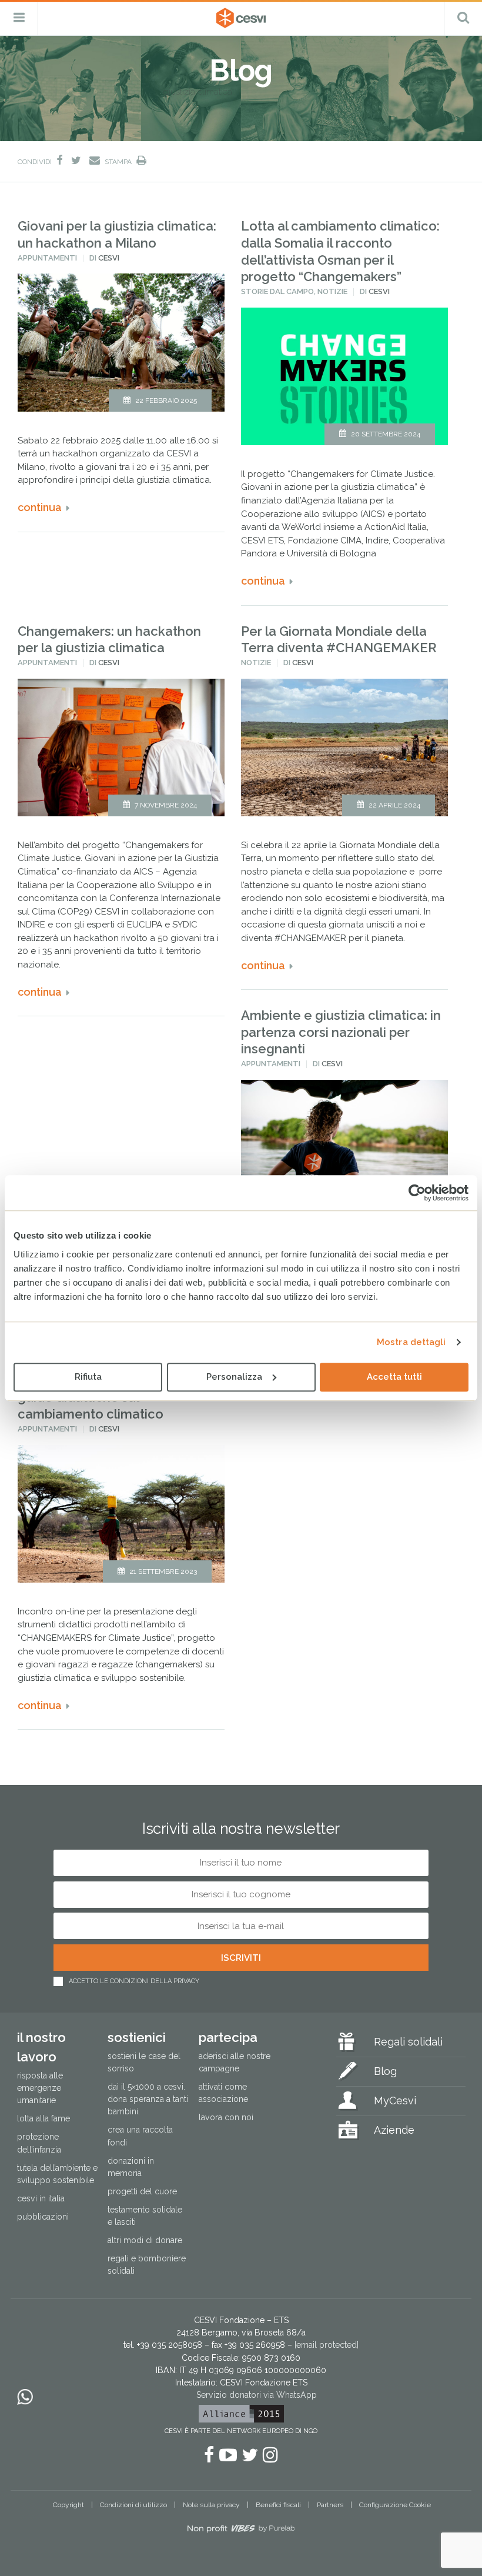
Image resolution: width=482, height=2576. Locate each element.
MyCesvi (395, 2100)
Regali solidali (408, 2042)
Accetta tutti (394, 1377)
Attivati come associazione (223, 2093)
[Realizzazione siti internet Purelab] (241, 2531)
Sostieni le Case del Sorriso (144, 2062)
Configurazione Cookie (395, 2505)
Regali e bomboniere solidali (147, 2265)
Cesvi (109, 258)
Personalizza (234, 1377)
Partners (330, 2505)
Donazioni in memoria (131, 2167)
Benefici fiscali (278, 2505)
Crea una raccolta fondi (140, 2136)
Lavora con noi (226, 2117)
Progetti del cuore (142, 2191)
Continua (40, 507)
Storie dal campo (277, 291)
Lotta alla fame (43, 2118)
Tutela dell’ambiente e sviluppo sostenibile (57, 2174)
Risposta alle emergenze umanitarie (40, 2088)
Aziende (394, 2130)
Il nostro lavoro (41, 2047)
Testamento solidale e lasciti (145, 2216)
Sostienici (137, 2037)
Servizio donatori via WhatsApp (257, 2395)
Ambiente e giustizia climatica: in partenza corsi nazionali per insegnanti (341, 1032)
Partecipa (228, 2037)
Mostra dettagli (411, 1342)
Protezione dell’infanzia (39, 2143)
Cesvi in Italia (41, 2198)
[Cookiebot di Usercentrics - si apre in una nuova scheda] (417, 1193)
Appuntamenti (47, 258)
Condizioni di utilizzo (133, 2505)
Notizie (332, 291)
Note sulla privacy (211, 2505)
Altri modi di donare (145, 2240)
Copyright (68, 2505)
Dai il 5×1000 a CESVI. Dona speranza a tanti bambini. (148, 2099)
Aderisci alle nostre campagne (235, 2062)
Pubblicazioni (43, 2217)
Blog (385, 2071)
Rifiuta (88, 1377)
